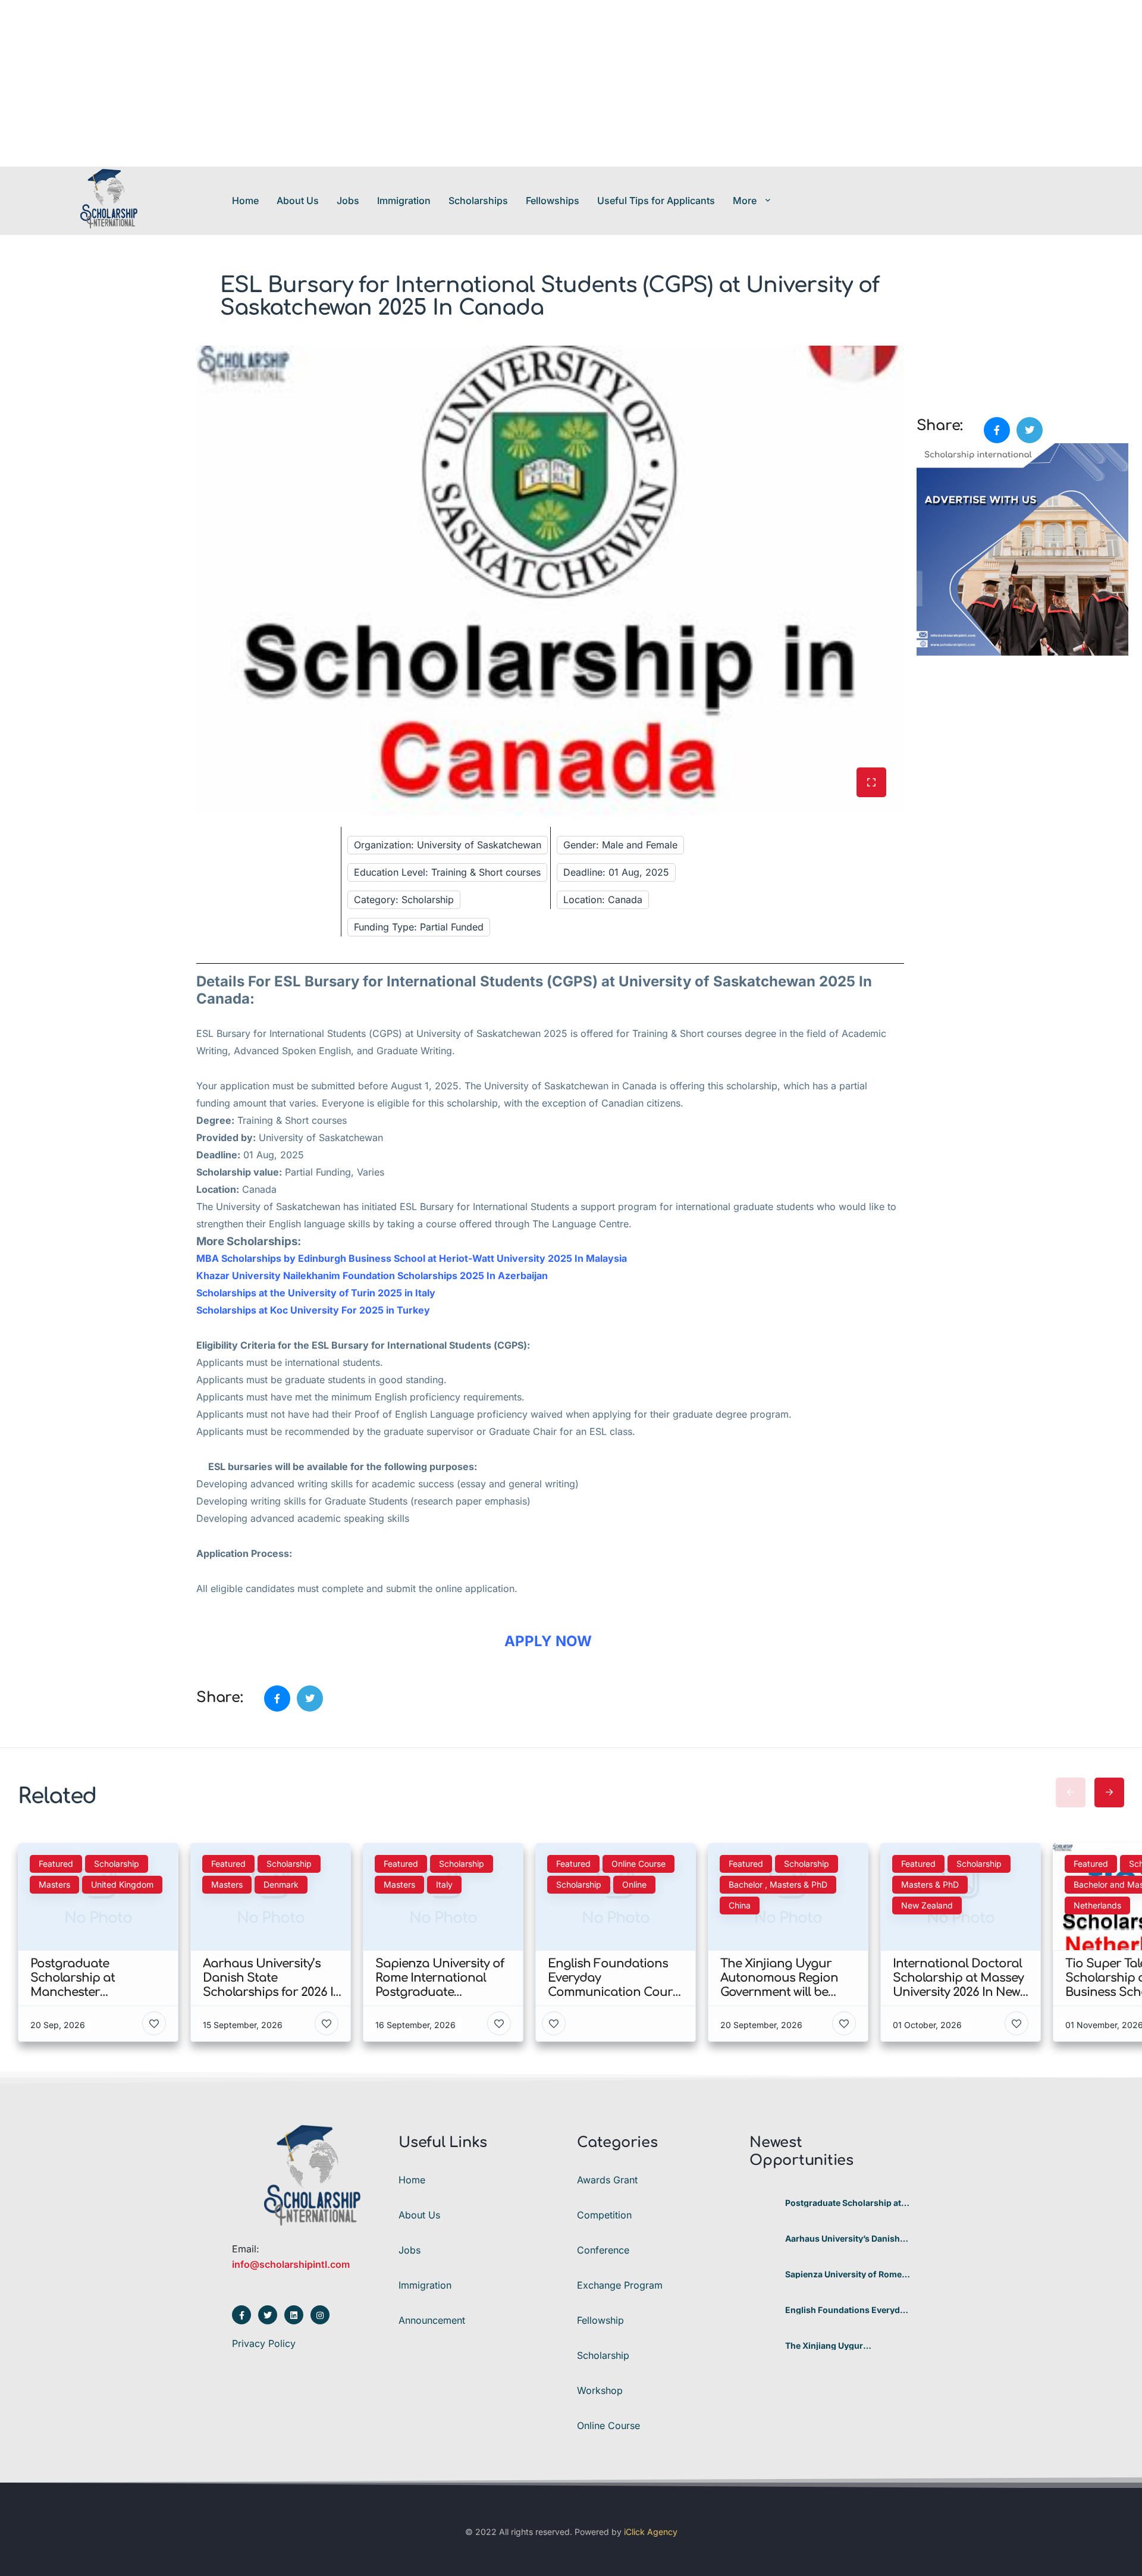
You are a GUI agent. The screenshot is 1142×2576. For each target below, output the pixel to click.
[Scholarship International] (109, 200)
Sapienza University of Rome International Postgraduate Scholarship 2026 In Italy (843, 2274)
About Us (298, 200)
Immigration (404, 200)
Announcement (432, 2320)
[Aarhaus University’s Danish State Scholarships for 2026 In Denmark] (763, 2239)
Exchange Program (620, 2285)
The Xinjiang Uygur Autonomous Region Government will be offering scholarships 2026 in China (842, 2346)
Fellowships (553, 200)
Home (245, 200)
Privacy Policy (264, 2343)
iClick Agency (651, 2532)
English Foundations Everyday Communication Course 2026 (847, 2310)
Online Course (608, 2425)
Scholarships (478, 200)
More (745, 200)
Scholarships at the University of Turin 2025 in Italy (316, 1293)
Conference (603, 2250)
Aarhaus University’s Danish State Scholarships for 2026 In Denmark (847, 2239)
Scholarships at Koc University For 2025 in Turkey (313, 1310)
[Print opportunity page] (927, 352)
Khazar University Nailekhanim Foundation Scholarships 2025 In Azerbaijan (372, 1276)
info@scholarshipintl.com (291, 2264)
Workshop (600, 2390)
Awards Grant (607, 2180)
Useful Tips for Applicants (656, 200)
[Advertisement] (357, 83)
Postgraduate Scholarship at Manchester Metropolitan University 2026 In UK (843, 2203)
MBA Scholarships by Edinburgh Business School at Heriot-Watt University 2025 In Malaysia (413, 1258)
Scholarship (603, 2355)
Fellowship (600, 2320)
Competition (604, 2215)
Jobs (348, 200)
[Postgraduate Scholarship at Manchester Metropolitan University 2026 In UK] (763, 2203)
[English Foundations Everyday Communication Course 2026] (763, 2310)
